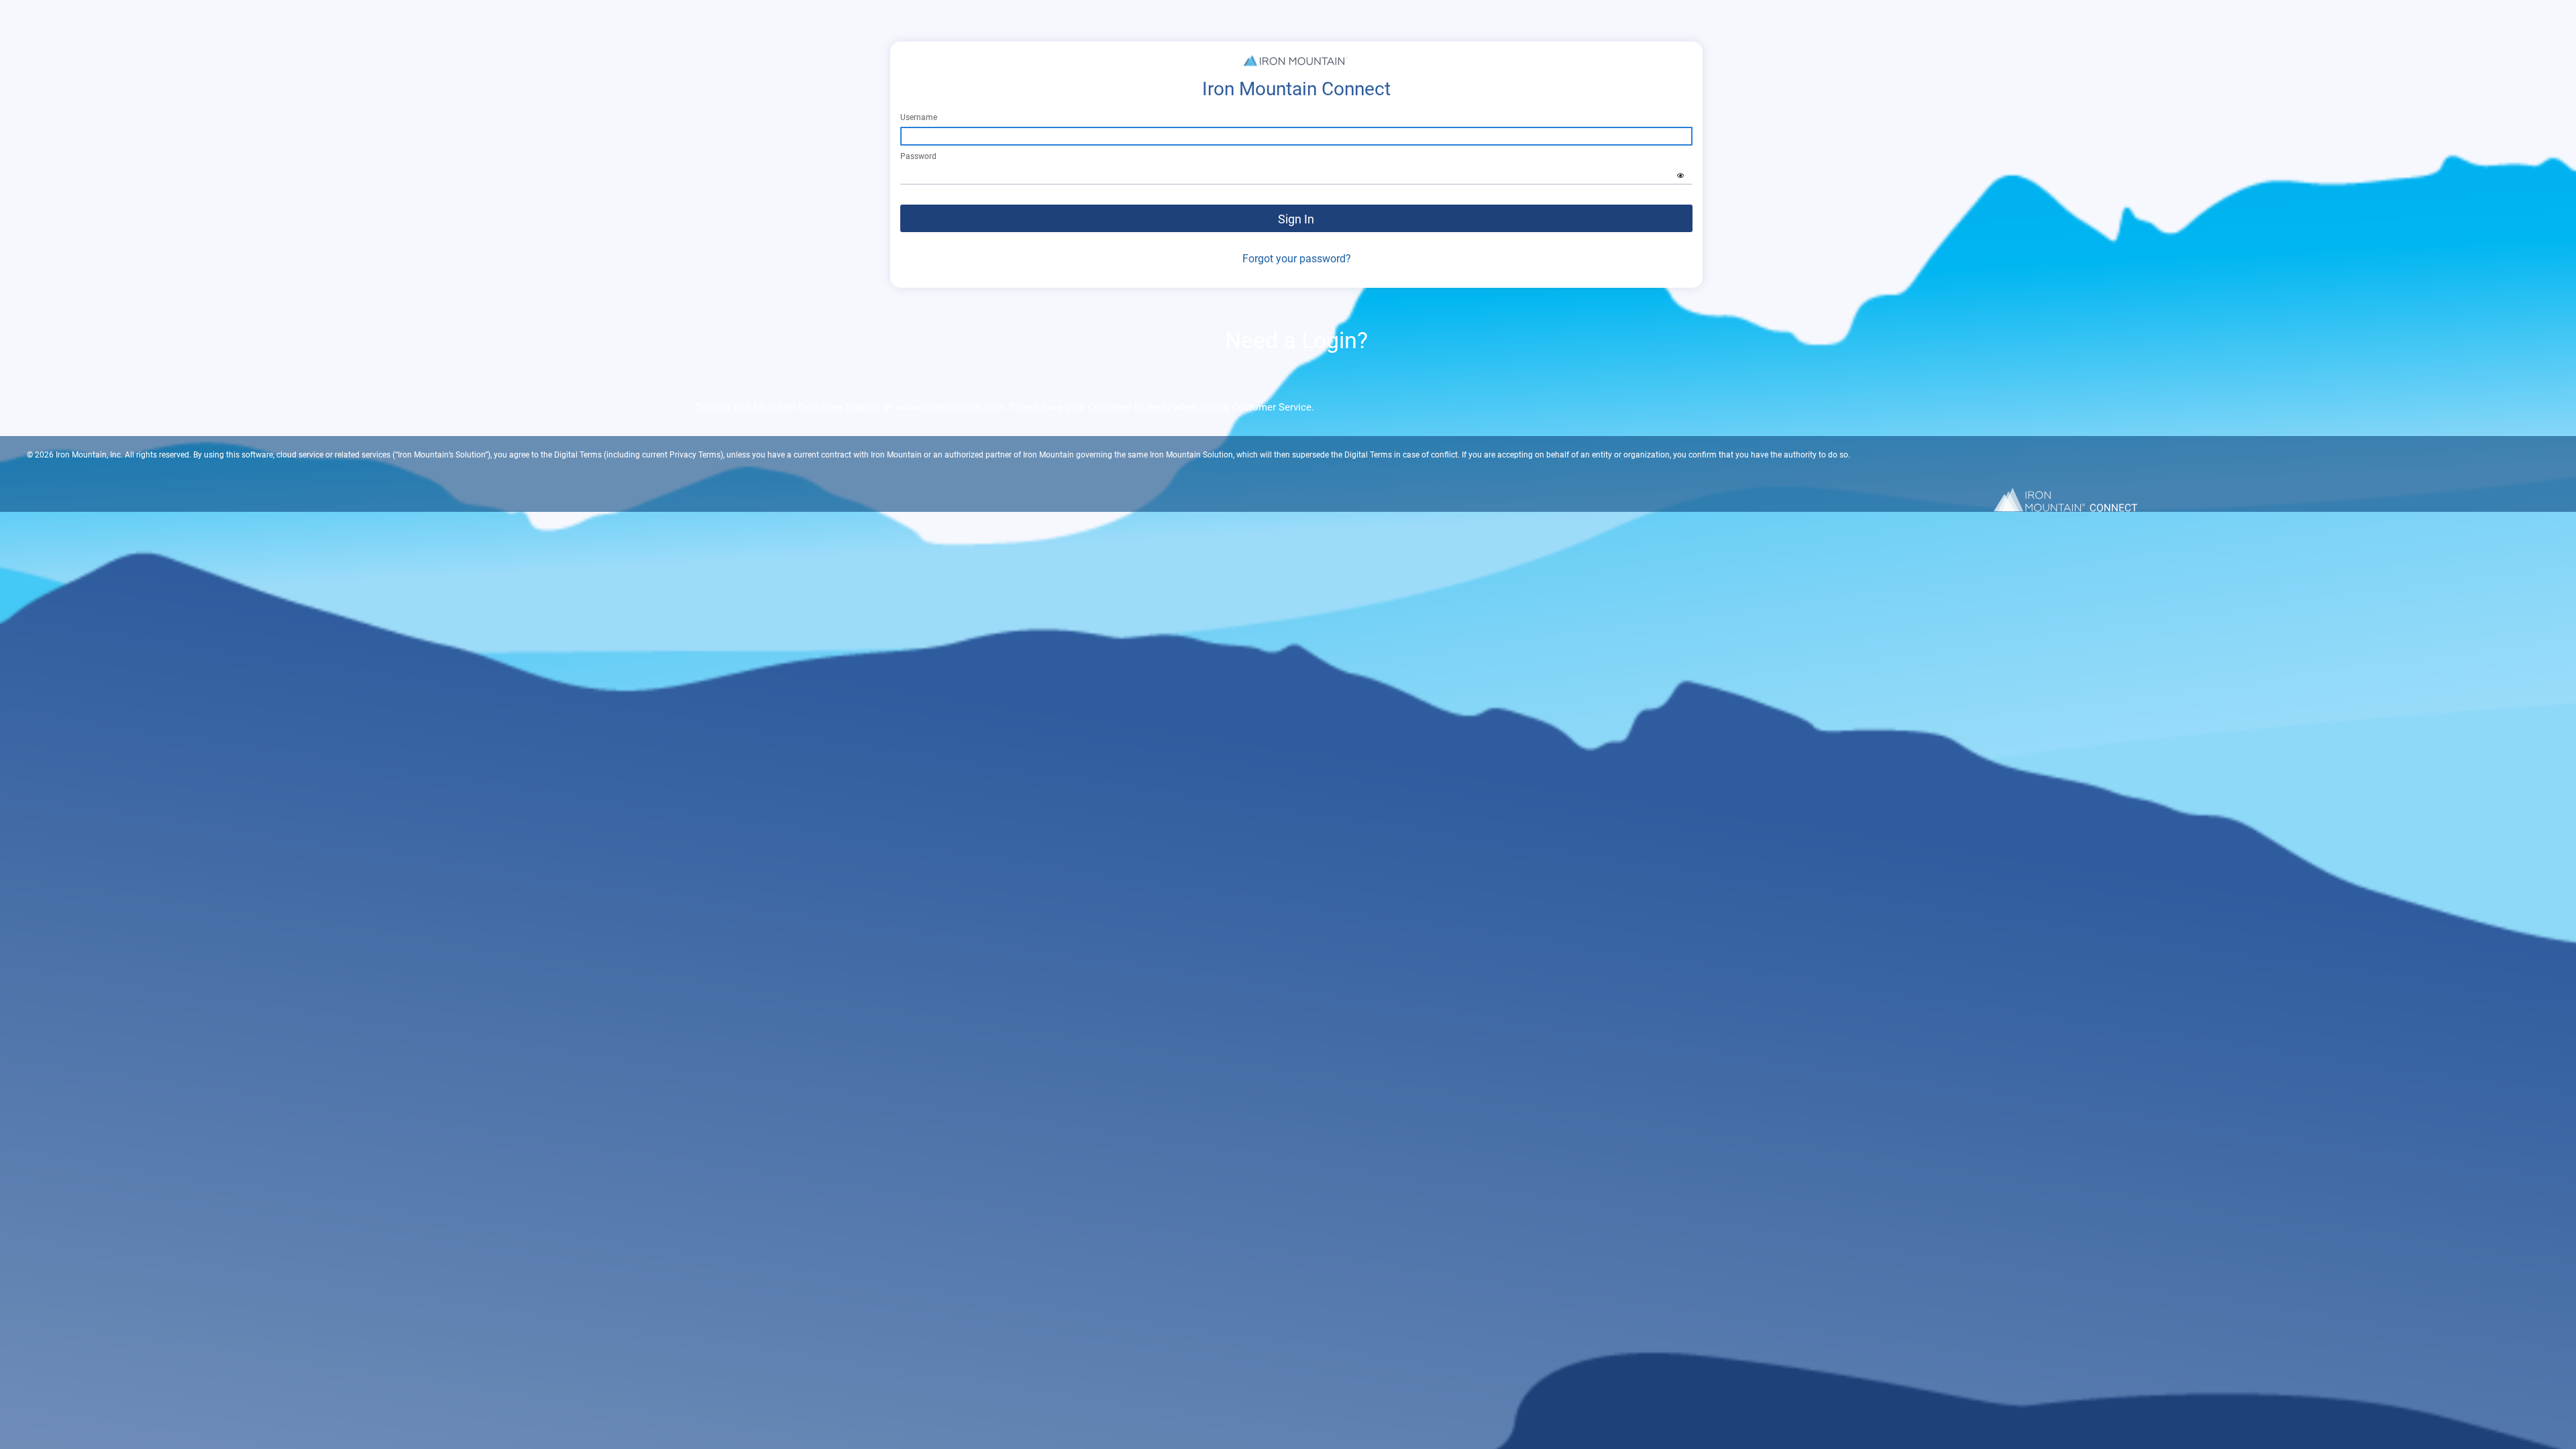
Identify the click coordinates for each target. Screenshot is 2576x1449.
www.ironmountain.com (950, 407)
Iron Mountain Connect (1296, 89)
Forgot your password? (1297, 259)
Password (918, 156)
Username (919, 117)
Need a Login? (1296, 340)
